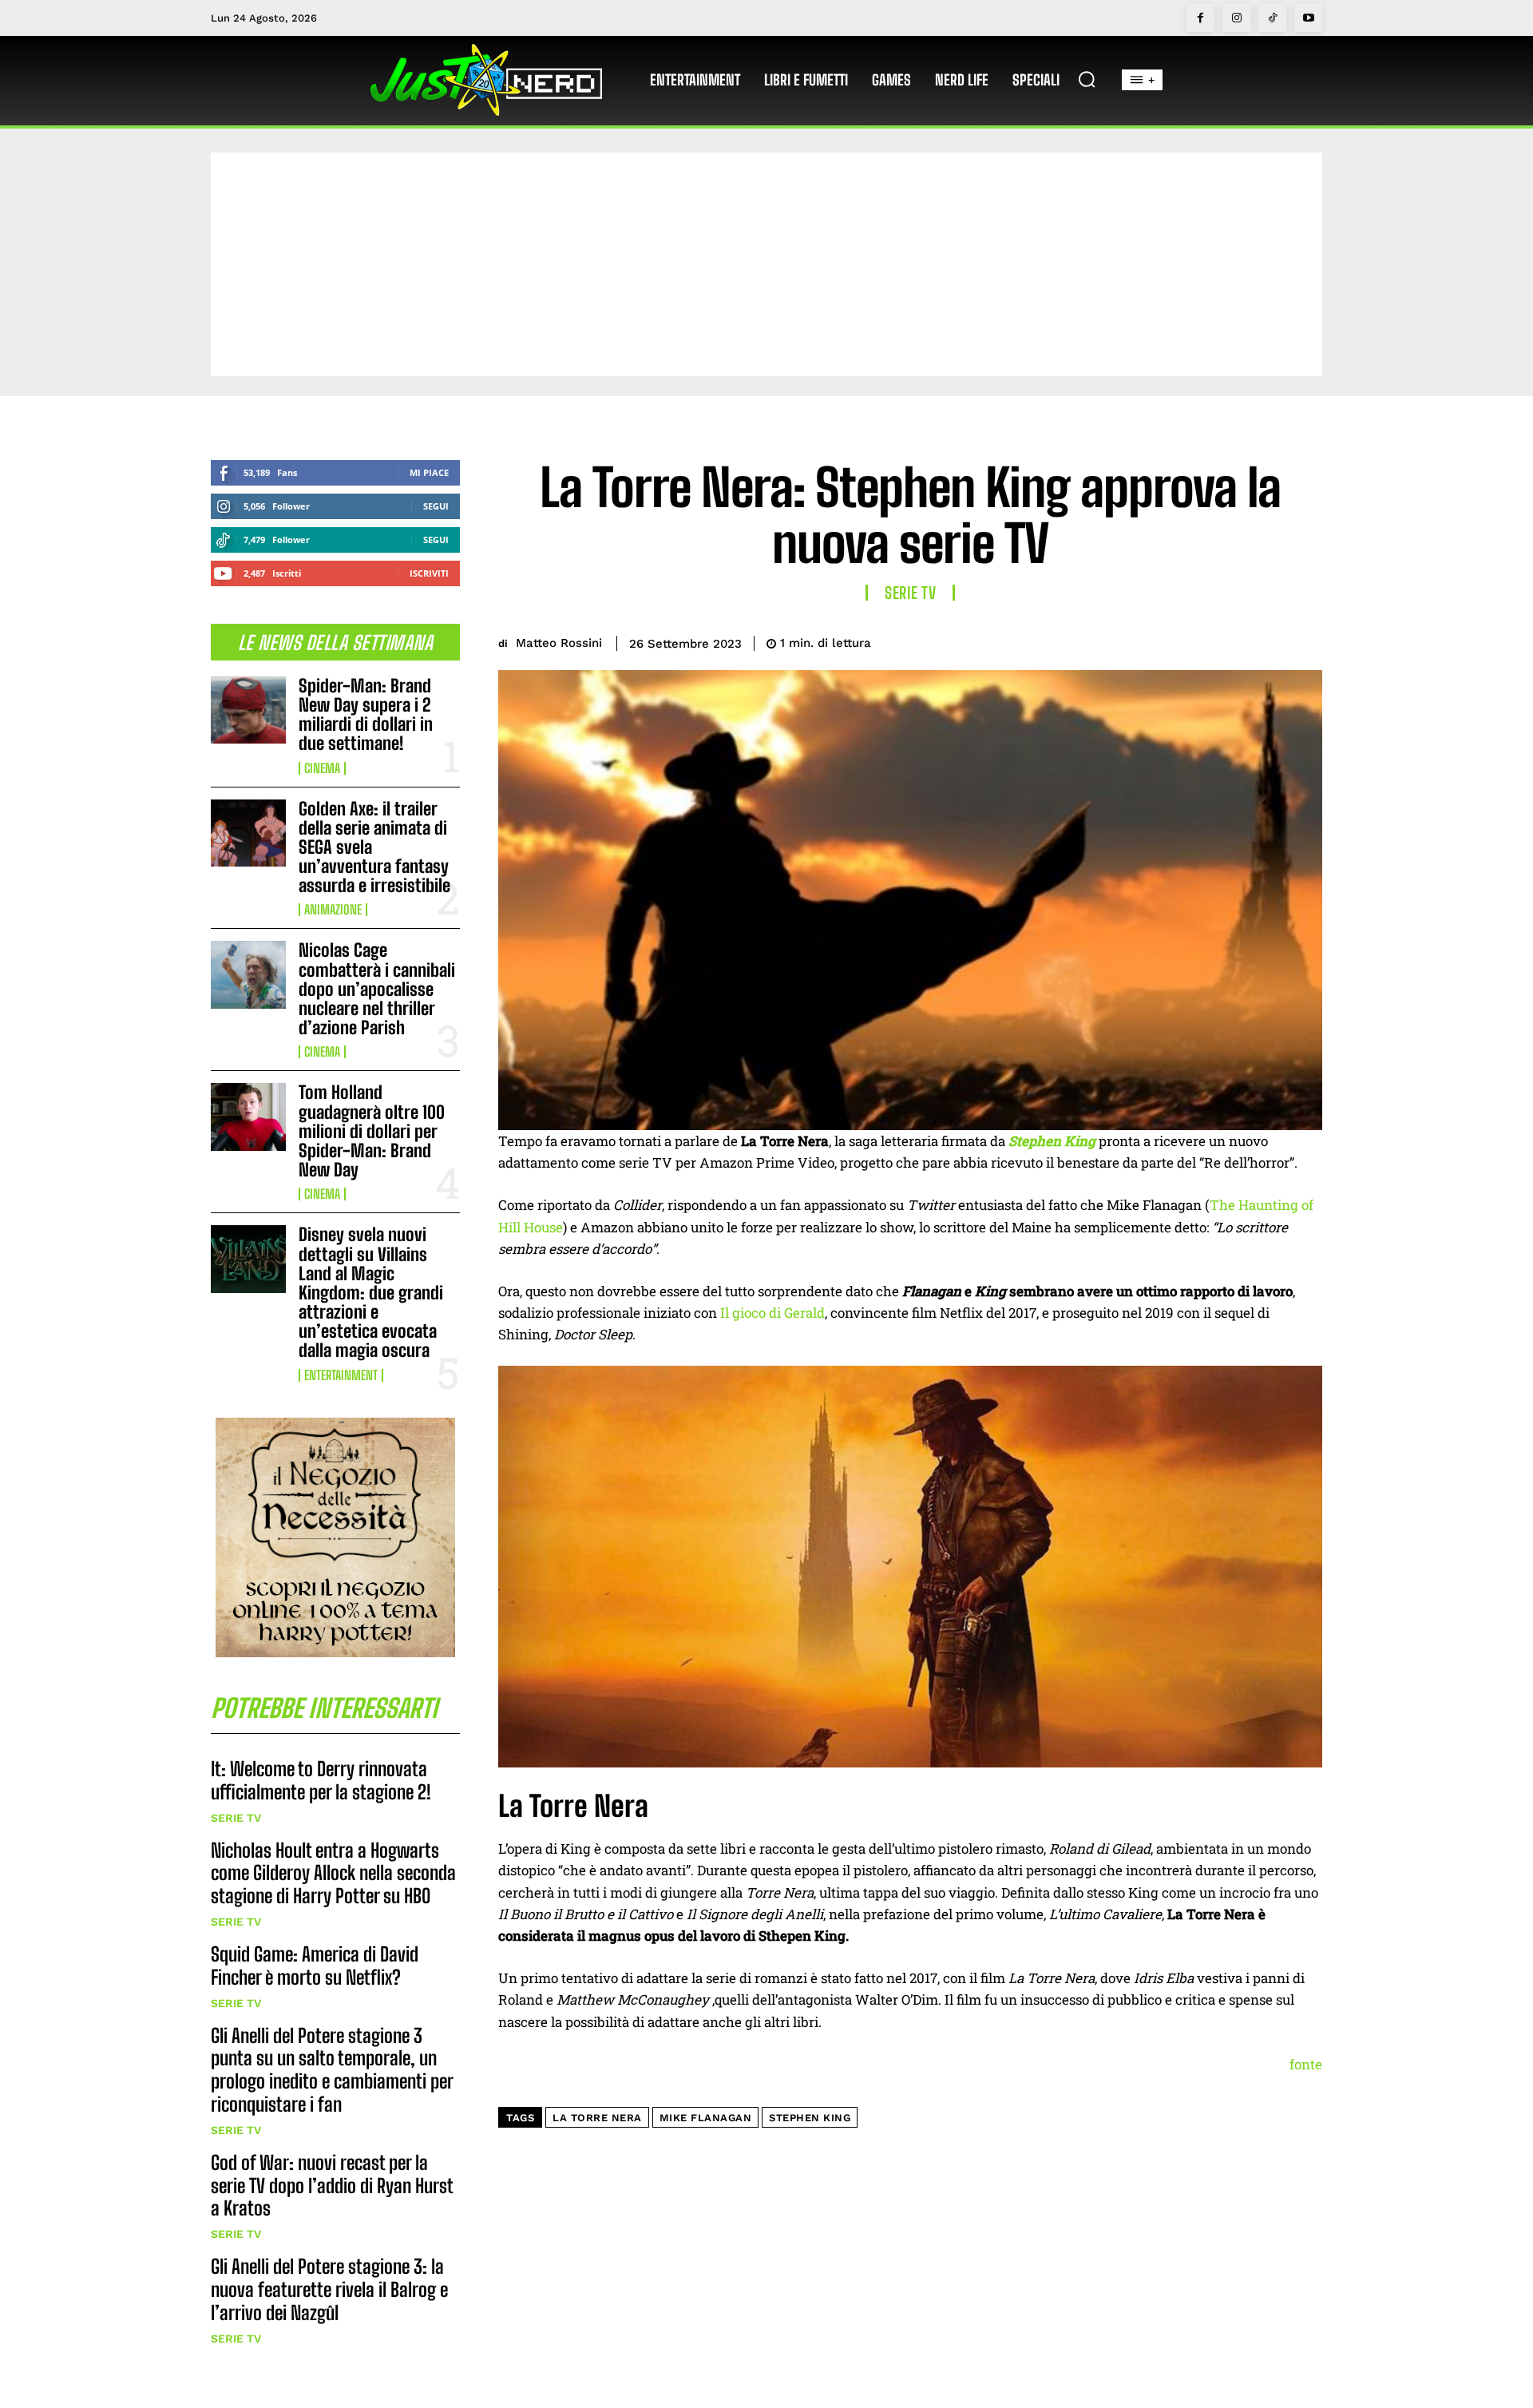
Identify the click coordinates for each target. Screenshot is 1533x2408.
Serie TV (236, 1818)
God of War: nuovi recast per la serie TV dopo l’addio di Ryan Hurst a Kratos (332, 2186)
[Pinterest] (1231, 641)
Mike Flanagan (706, 2118)
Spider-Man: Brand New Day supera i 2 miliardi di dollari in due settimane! (366, 715)
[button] (1087, 79)
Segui (436, 506)
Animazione (333, 910)
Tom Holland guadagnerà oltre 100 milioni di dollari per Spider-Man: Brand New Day (372, 1131)
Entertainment (341, 1375)
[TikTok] (1272, 18)
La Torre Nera (597, 2118)
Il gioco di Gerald (772, 1313)
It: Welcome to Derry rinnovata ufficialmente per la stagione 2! (321, 1780)
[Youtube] (1308, 18)
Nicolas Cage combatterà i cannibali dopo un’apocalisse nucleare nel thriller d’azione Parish (377, 989)
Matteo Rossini (559, 643)
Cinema (322, 768)
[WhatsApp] (1268, 641)
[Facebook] (1200, 18)
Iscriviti (429, 573)
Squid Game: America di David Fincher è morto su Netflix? (315, 1966)
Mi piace (429, 472)
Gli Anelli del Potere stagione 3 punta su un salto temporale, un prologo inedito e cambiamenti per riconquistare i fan (332, 2070)
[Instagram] (1236, 18)
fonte (1306, 2064)
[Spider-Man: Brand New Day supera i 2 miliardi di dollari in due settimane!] (248, 710)
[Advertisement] (766, 264)
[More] (1305, 641)
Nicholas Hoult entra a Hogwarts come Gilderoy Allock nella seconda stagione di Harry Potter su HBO (333, 1873)
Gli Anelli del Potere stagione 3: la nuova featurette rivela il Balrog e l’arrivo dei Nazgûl (329, 2289)
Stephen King (810, 2118)
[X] (1194, 641)
